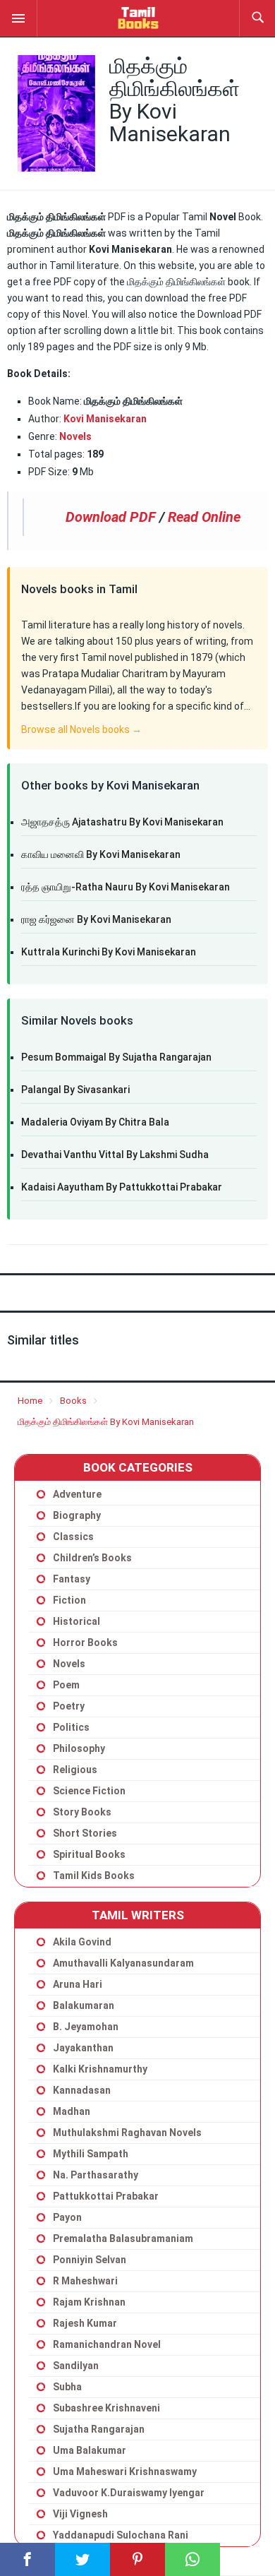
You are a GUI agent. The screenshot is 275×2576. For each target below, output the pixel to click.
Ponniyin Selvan (90, 2260)
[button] (18, 18)
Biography (77, 1515)
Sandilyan (76, 2366)
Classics (73, 1537)
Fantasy (72, 1579)
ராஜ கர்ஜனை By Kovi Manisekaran (96, 919)
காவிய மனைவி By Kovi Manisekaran (101, 854)
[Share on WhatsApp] (192, 2559)
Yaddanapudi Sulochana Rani (121, 2535)
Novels (75, 436)
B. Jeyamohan (86, 2027)
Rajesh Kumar (85, 2323)
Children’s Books (92, 1558)
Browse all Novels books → (81, 729)
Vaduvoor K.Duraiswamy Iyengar (129, 2493)
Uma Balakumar (90, 2450)
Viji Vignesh (80, 2514)
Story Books (82, 1812)
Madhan (72, 2111)
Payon (67, 2217)
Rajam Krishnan (89, 2302)
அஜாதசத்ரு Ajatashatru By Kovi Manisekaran (122, 822)
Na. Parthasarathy (96, 2175)
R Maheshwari (85, 2281)
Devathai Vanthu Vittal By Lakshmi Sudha (115, 1155)
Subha (67, 2387)
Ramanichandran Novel (107, 2344)
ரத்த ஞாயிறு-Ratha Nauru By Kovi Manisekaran (126, 887)
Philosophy (79, 1748)
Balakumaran (84, 2005)
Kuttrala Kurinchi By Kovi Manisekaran (109, 952)
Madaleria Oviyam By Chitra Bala (95, 1122)
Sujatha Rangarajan (99, 2429)
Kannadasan (82, 2090)
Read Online (204, 517)
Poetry (69, 1706)
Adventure (77, 1494)
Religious (75, 1770)
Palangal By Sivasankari (75, 1090)
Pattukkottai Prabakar (106, 2196)
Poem (66, 1685)
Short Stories (85, 1833)
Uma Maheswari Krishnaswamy (125, 2471)
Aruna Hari (78, 1984)
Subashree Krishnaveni (106, 2408)
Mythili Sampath (91, 2154)
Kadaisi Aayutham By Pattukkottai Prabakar (122, 1187)
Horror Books (85, 1642)
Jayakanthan (83, 2048)
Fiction (69, 1600)
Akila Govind (82, 1942)
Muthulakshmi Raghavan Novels (127, 2133)
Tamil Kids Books (94, 1876)
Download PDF (111, 517)
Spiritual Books (89, 1854)
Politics (71, 1727)
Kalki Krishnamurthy (100, 2069)
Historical (77, 1621)
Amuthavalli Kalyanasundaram (123, 1963)
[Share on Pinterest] (137, 2559)
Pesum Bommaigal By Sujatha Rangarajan (116, 1057)
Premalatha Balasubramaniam (123, 2238)
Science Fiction (89, 1791)
